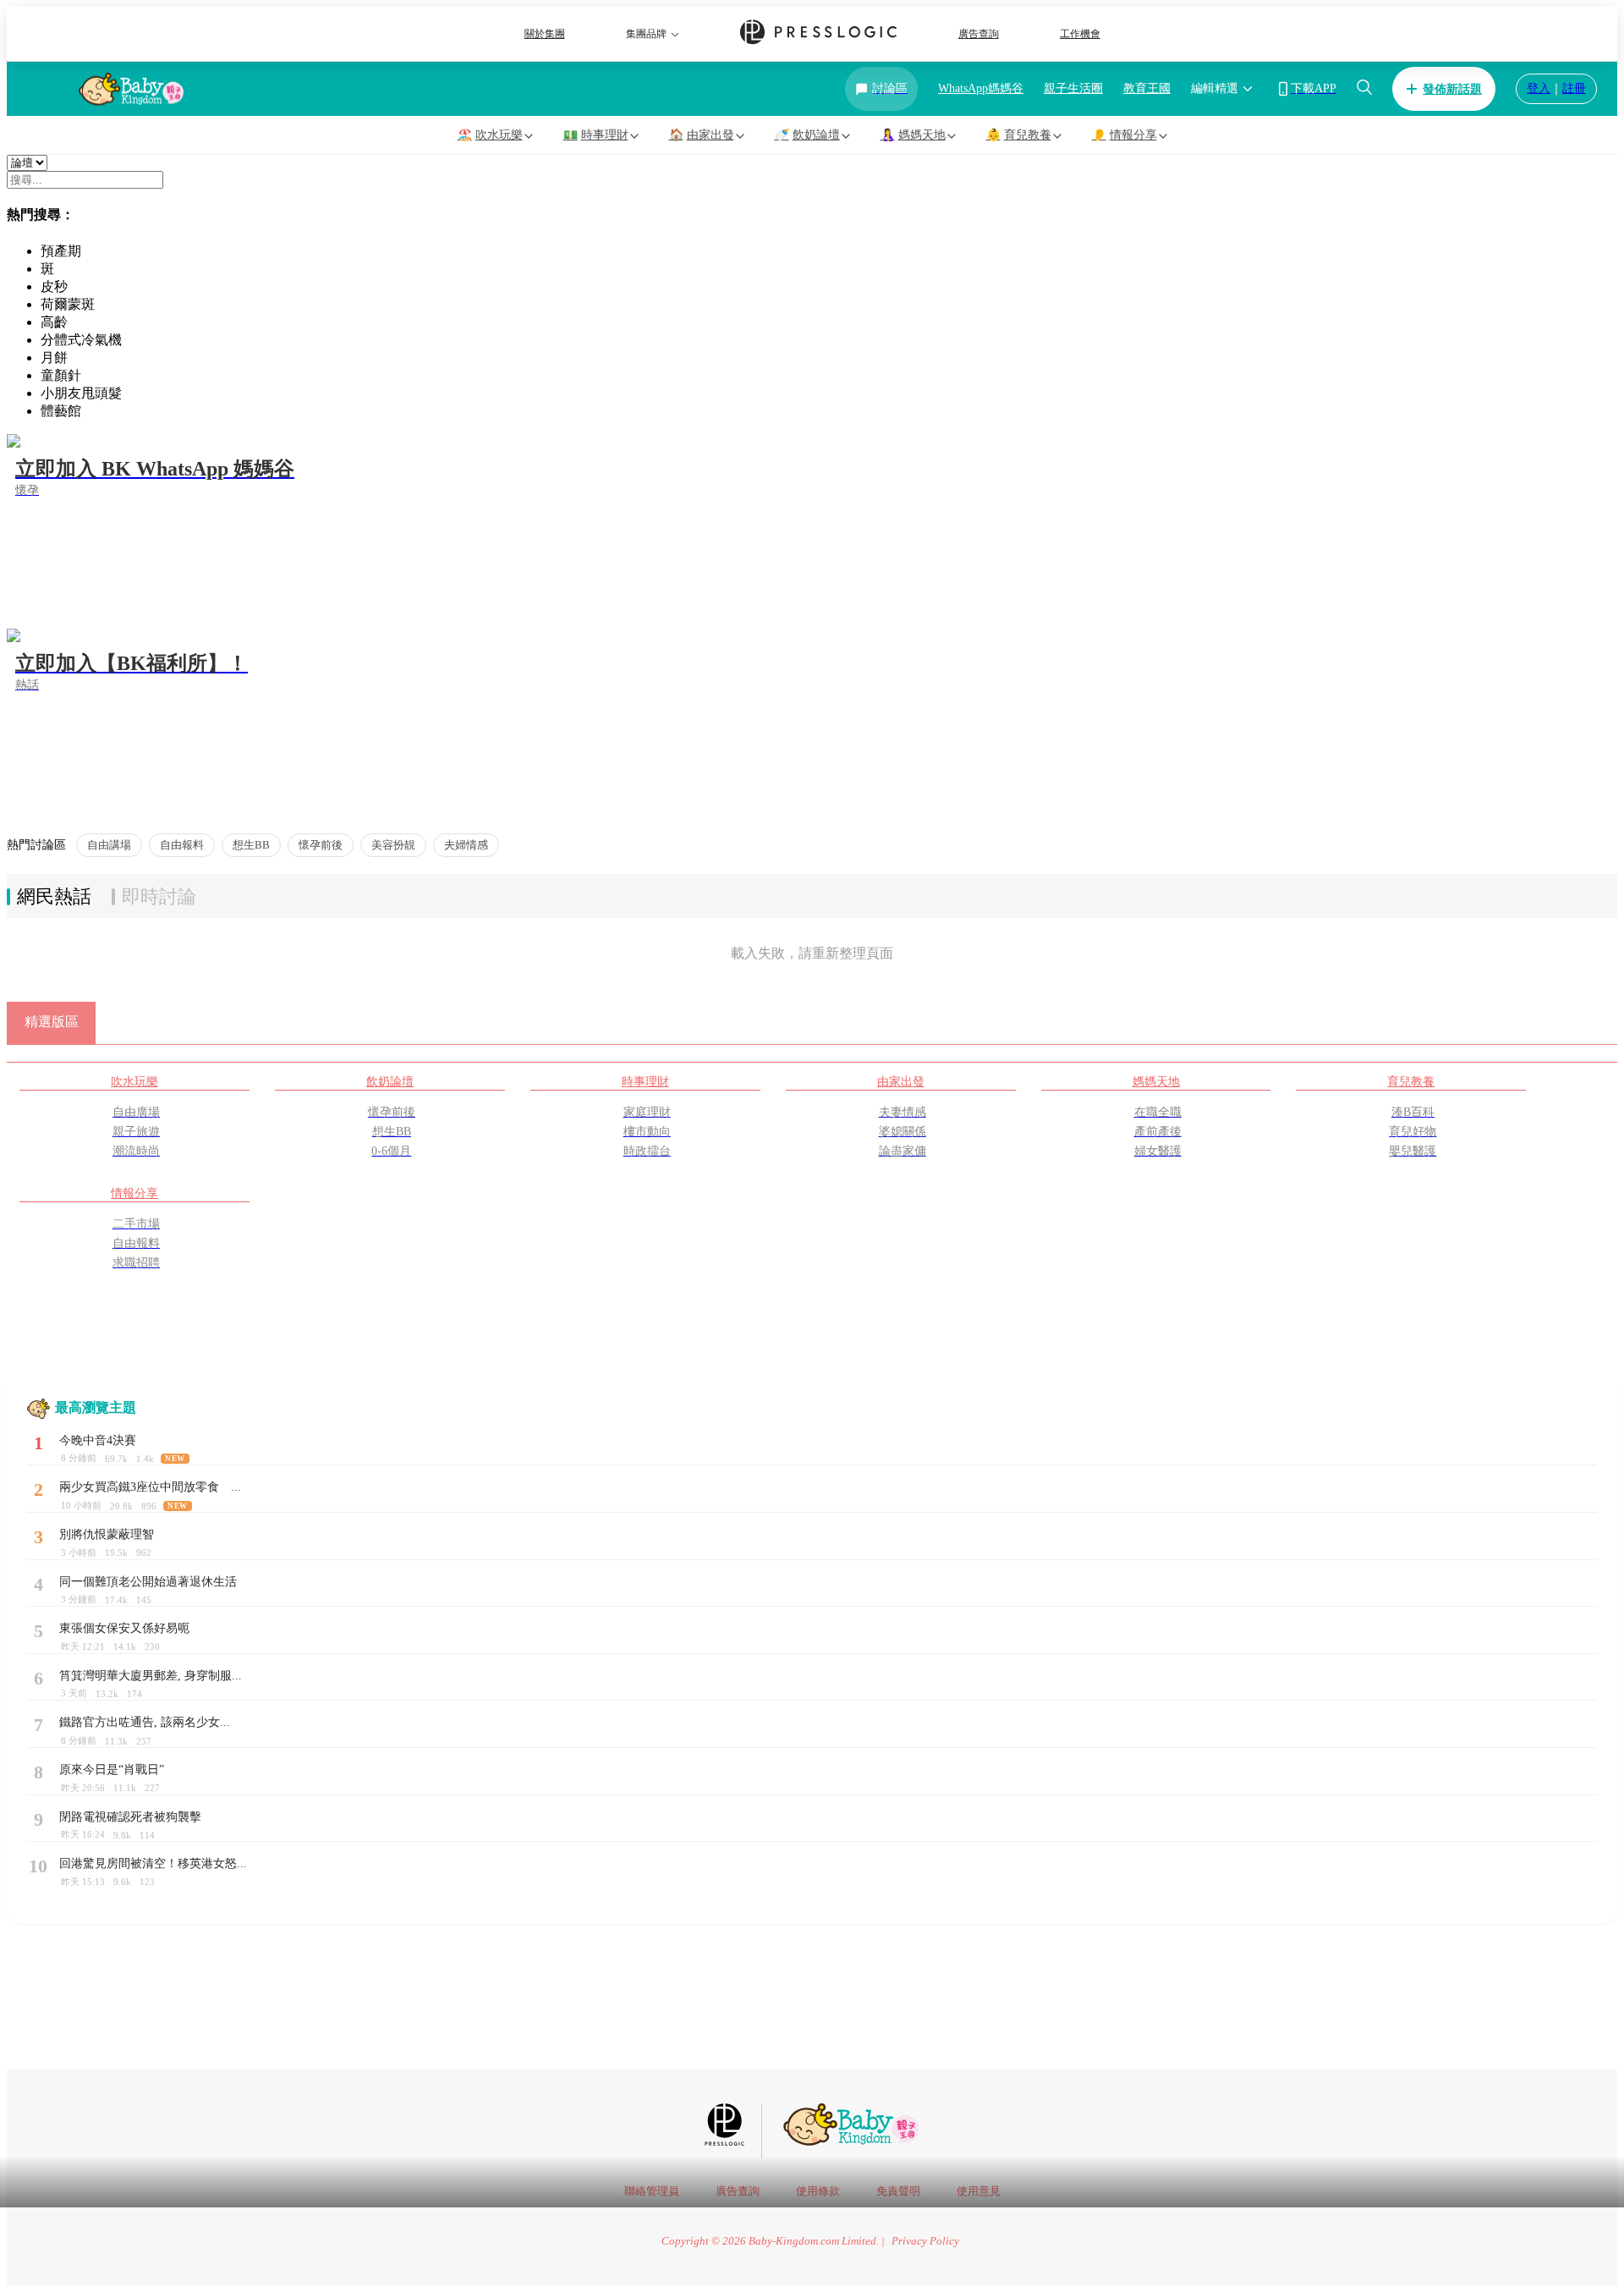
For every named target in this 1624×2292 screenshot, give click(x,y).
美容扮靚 (393, 845)
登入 (1539, 88)
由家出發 (901, 1081)
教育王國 (1147, 88)
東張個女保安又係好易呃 (124, 1628)
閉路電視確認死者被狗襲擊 (130, 1817)
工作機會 (1080, 34)
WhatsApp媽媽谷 (981, 88)
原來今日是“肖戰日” (112, 1770)
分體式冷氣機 (81, 340)
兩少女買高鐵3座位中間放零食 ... (150, 1487)
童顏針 (61, 375)
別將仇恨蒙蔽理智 (107, 1534)
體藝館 (61, 411)
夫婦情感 (466, 845)
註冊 (1574, 88)
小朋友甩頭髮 (81, 393)
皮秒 (54, 286)
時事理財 (645, 1081)
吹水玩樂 (134, 1081)
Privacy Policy (925, 2241)
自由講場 (109, 845)
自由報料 (182, 845)
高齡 (54, 322)
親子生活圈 (1073, 88)
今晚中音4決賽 (98, 1440)
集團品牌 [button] (646, 34)
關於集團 (545, 34)
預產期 (61, 251)
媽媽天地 (1156, 1081)
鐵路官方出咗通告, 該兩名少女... (145, 1722)
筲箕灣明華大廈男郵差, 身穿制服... (151, 1676)
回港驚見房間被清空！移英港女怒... (153, 1863)
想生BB (251, 845)
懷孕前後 (321, 845)
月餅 (54, 357)
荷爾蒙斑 (68, 304)
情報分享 (134, 1193)
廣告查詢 (979, 34)
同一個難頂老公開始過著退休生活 (148, 1582)
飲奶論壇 (390, 1081)
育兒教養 (1411, 1081)
